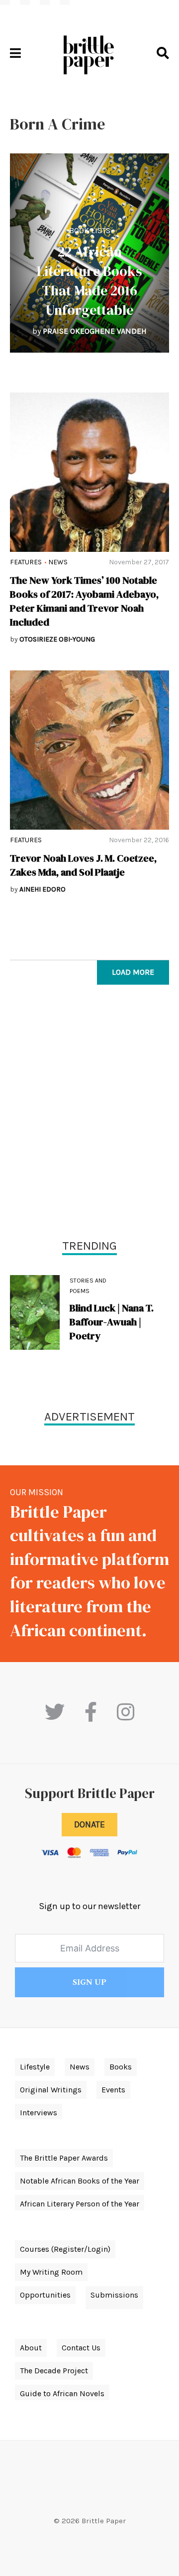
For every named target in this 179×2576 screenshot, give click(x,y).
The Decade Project (54, 2371)
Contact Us (81, 2348)
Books (121, 2067)
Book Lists (90, 230)
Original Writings (51, 2090)
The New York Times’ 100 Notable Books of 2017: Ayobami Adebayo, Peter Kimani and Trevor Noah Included (84, 601)
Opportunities (45, 2295)
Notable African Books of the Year (80, 2181)
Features (26, 562)
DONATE (89, 1824)
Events (113, 2090)
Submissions (114, 2295)
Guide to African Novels (62, 2393)
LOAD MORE (133, 972)
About (31, 2348)
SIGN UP (89, 1982)
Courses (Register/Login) (65, 2249)
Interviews (39, 2113)
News (58, 562)
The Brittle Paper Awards (64, 2158)
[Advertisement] (89, 1114)
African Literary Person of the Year (80, 2204)
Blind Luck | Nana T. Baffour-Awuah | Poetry (112, 1322)
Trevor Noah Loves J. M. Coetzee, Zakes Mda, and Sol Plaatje (83, 865)
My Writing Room (51, 2272)
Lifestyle (35, 2067)
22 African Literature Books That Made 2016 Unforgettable (89, 281)
